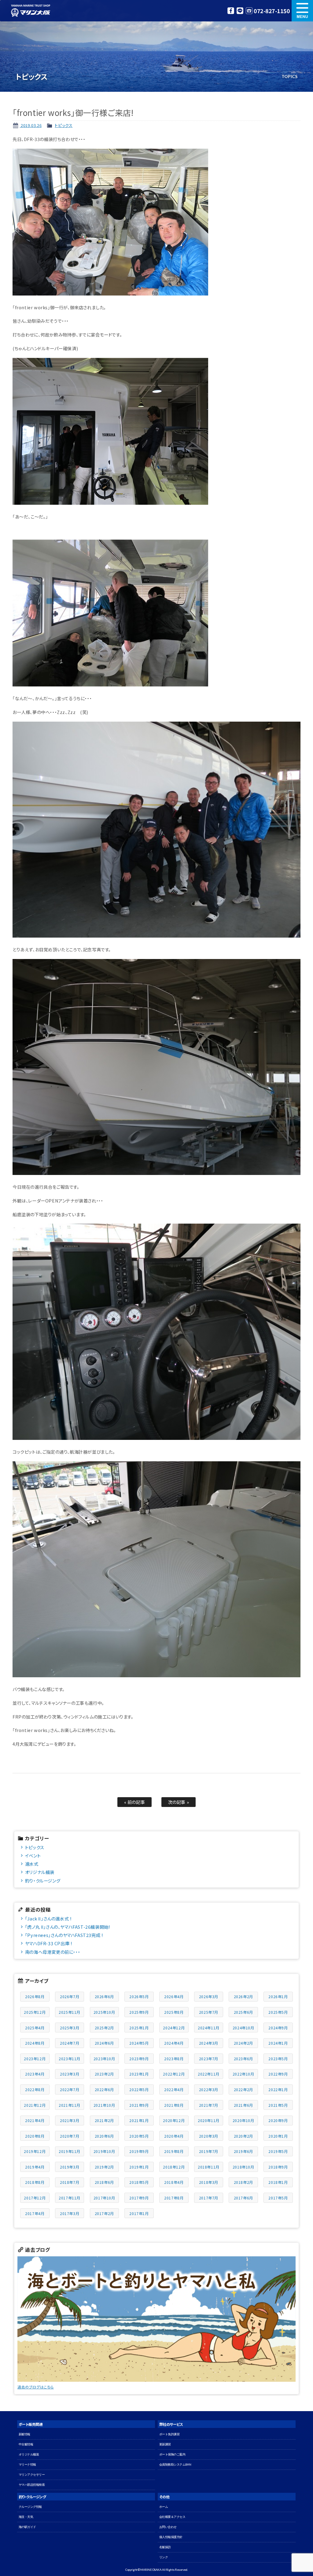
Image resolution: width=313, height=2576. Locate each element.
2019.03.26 (31, 125)
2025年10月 (104, 2012)
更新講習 (165, 2444)
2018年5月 (139, 2182)
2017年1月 (139, 2213)
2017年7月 (209, 2198)
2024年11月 (209, 2028)
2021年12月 (35, 2105)
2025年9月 (139, 2012)
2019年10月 (104, 2151)
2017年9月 (139, 2198)
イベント (33, 1855)
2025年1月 (139, 2028)
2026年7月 (70, 1996)
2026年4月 (174, 1996)
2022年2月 (243, 2089)
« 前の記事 (135, 1802)
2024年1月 (278, 2043)
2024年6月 (104, 2043)
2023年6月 (243, 2059)
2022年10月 (243, 2074)
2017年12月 (35, 2198)
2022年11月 (209, 2074)
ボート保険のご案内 (172, 2454)
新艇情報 (24, 2434)
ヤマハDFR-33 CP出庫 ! (49, 1943)
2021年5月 (278, 2105)
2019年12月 (35, 2151)
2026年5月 (139, 1996)
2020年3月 (209, 2136)
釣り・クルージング (43, 1881)
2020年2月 (243, 2136)
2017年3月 (70, 2213)
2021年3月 (70, 2120)
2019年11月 (70, 2151)
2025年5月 (278, 2012)
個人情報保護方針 (171, 2537)
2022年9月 (278, 2074)
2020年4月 (174, 2136)
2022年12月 (174, 2074)
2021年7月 (209, 2105)
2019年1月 (139, 2167)
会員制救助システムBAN (175, 2464)
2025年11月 (70, 2012)
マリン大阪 (31, 11)
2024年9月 (278, 2028)
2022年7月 (70, 2089)
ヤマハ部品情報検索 (32, 2485)
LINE (240, 11)
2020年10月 (243, 2120)
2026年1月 (278, 1996)
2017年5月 (278, 2198)
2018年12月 (174, 2167)
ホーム (164, 2507)
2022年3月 (209, 2089)
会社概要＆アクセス (172, 2517)
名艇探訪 (165, 2547)
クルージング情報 (30, 2507)
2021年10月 (104, 2105)
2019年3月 (70, 2167)
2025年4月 (35, 2028)
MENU (302, 11)
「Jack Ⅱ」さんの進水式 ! (48, 1918)
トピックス (64, 125)
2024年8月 (35, 2043)
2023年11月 (70, 2059)
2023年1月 (139, 2074)
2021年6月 (243, 2105)
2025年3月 (70, 2028)
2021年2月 (104, 2120)
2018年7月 (70, 2182)
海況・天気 (26, 2517)
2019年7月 (209, 2151)
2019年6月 (243, 2151)
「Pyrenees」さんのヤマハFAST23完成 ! (64, 1935)
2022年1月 (278, 2089)
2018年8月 (35, 2182)
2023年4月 (35, 2074)
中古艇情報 (26, 2444)
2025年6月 (243, 2012)
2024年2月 (243, 2043)
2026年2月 (243, 1996)
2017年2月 (104, 2213)
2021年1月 (139, 2120)
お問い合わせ (168, 2527)
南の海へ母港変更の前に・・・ (53, 1952)
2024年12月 (174, 2028)
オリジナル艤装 (40, 1872)
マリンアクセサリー (32, 2475)
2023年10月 (104, 2059)
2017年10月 (104, 2198)
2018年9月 (278, 2167)
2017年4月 (35, 2213)
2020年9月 (278, 2120)
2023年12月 (35, 2059)
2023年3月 (70, 2074)
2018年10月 (243, 2167)
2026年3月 (209, 1996)
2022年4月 (174, 2089)
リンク (164, 2557)
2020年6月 (104, 2136)
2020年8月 (35, 2136)
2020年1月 (278, 2136)
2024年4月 (174, 2043)
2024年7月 (70, 2043)
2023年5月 (278, 2059)
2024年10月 (243, 2028)
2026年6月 (104, 1996)
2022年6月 (104, 2089)
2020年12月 (174, 2120)
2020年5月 (139, 2136)
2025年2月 (104, 2028)
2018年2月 (243, 2182)
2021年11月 (70, 2105)
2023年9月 (139, 2059)
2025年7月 (209, 2012)
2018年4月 (174, 2182)
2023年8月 (174, 2059)
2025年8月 (174, 2012)
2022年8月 (35, 2089)
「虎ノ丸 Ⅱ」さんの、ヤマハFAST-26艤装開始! (68, 1927)
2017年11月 (70, 2198)
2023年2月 (104, 2074)
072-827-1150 (272, 11)
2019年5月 (278, 2151)
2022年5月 (139, 2089)
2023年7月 (209, 2059)
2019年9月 (139, 2151)
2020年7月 (70, 2136)
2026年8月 (35, 1996)
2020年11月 (209, 2120)
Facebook (231, 11)
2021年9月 (139, 2105)
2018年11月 (209, 2167)
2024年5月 (139, 2043)
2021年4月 (35, 2120)
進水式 (32, 1864)
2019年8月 (174, 2151)
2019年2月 (104, 2167)
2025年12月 (35, 2012)
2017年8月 (174, 2198)
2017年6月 (243, 2198)
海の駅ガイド (27, 2527)
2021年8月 (174, 2105)
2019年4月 (35, 2167)
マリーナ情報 (27, 2464)
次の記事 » (179, 1802)
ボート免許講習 (169, 2434)
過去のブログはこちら (36, 2387)
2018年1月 (278, 2182)
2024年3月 (209, 2043)
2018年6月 (104, 2182)
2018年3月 (209, 2182)
